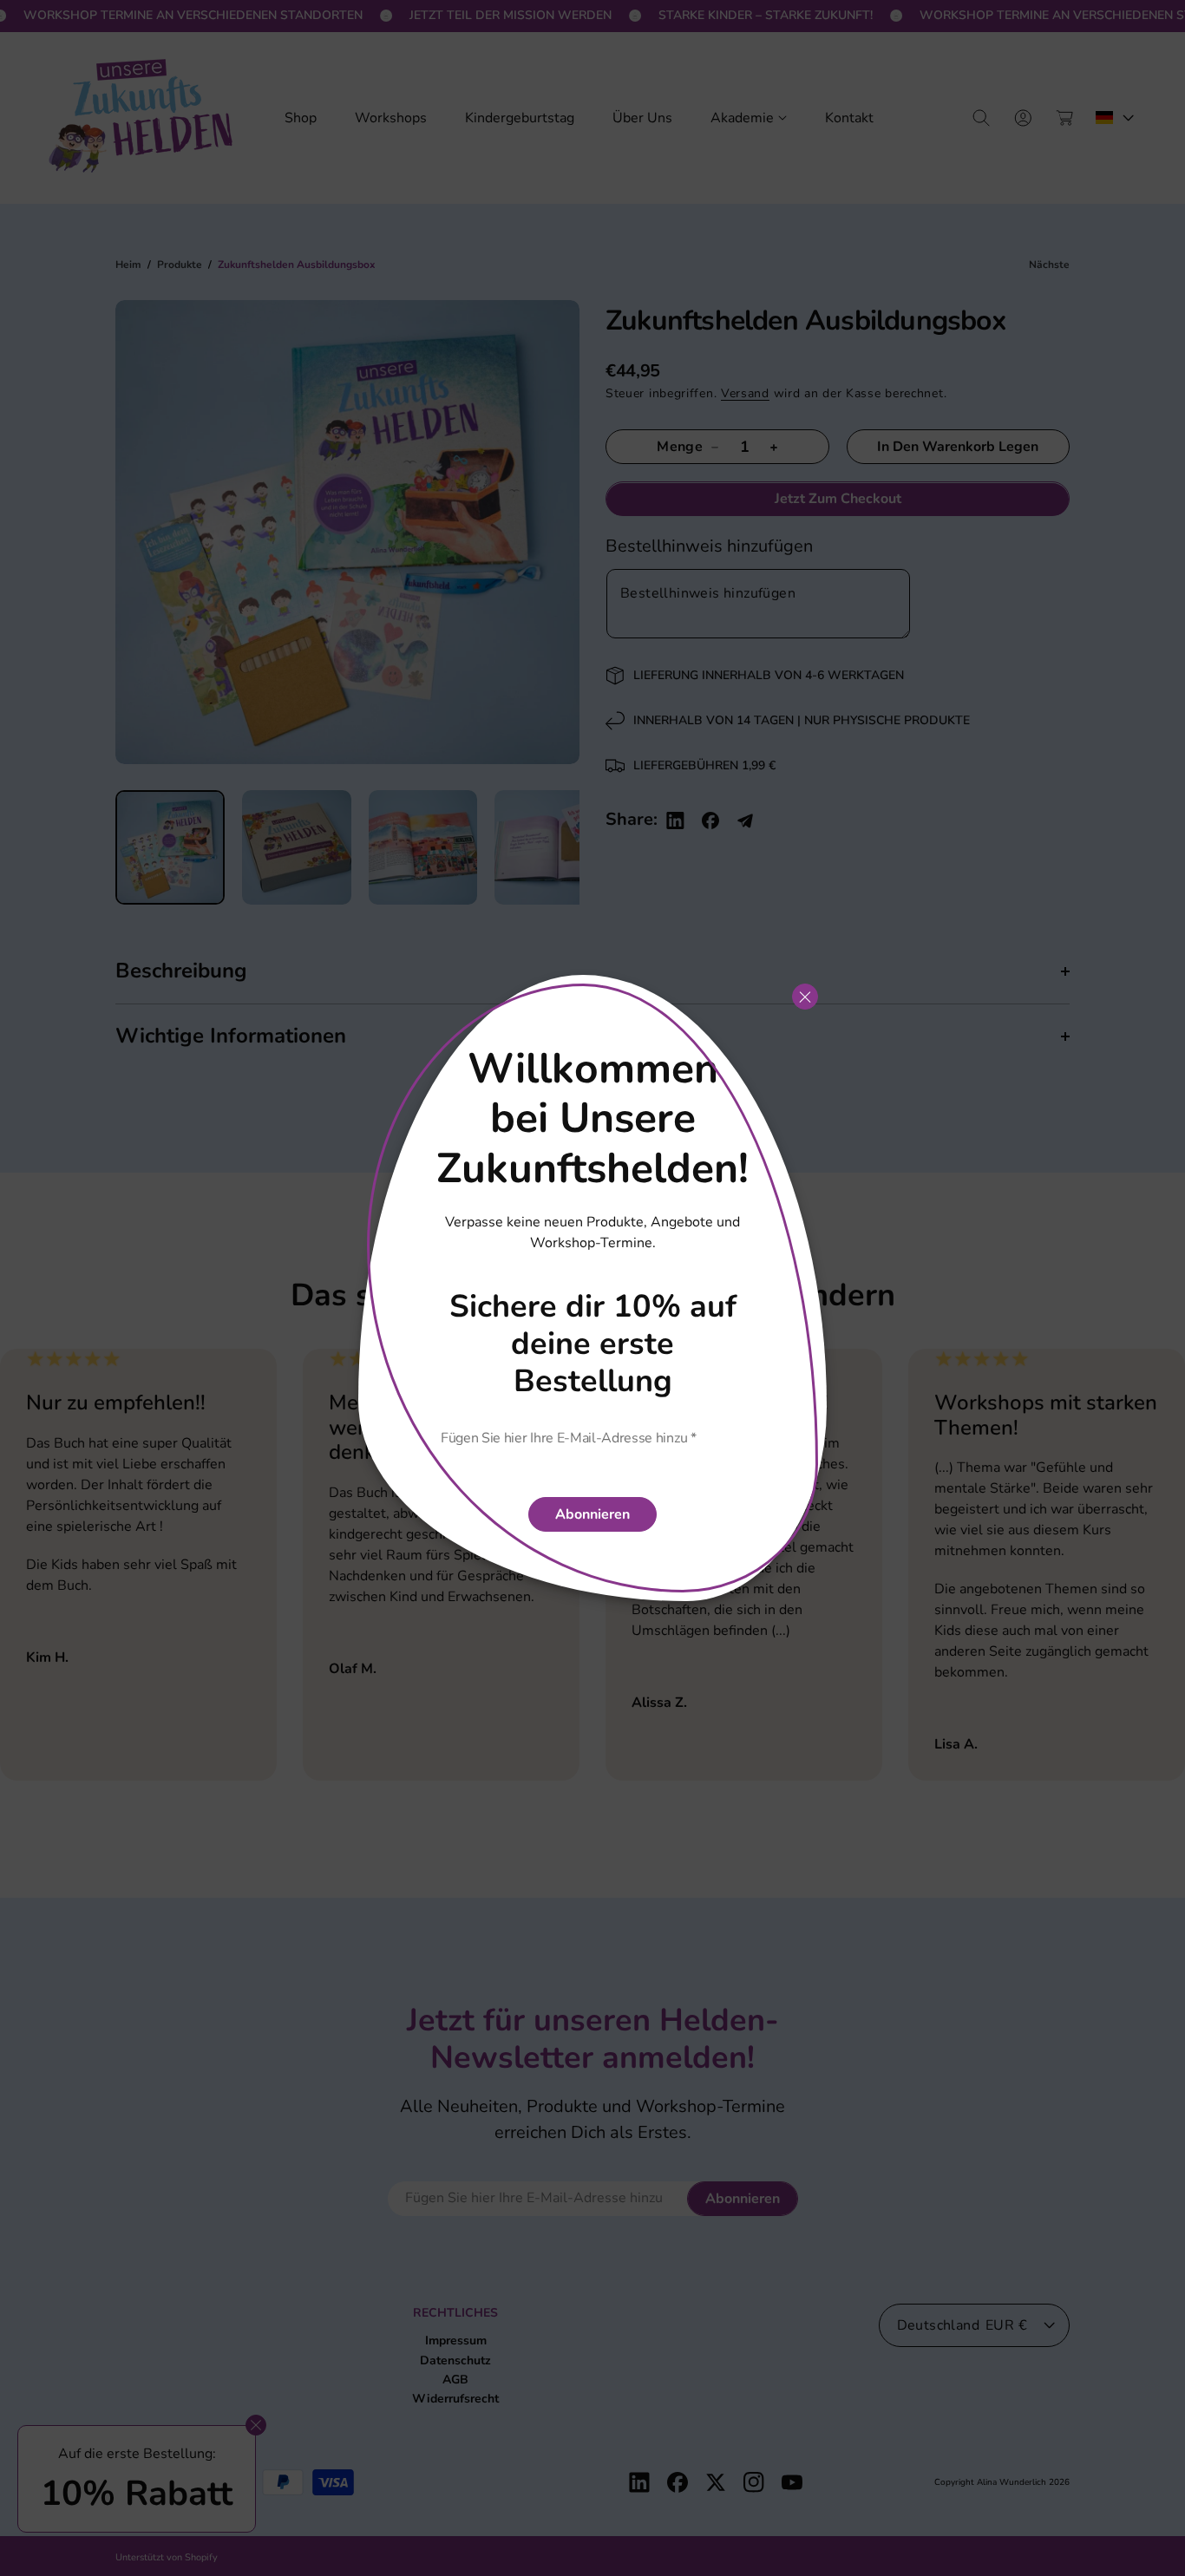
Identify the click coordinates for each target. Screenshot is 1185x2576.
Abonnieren (592, 1514)
